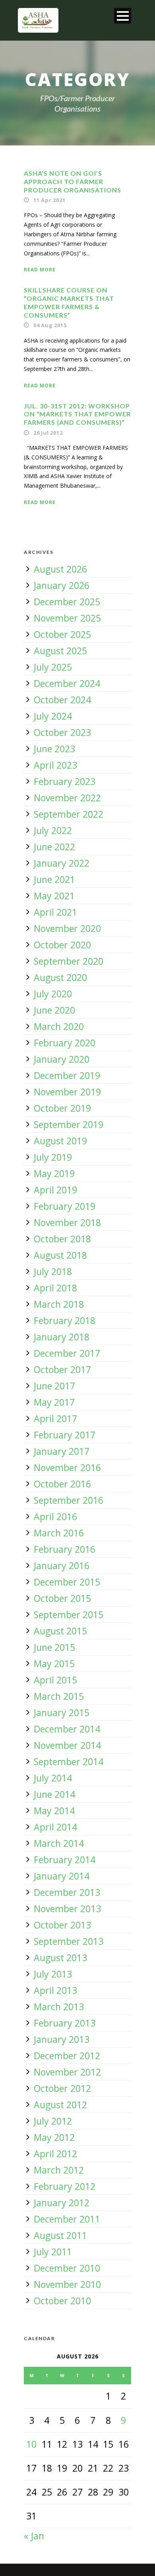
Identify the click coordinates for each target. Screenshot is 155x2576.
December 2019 (67, 1075)
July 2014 (53, 1778)
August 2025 (60, 651)
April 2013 (55, 1990)
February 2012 (65, 2186)
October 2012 (62, 2088)
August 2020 (60, 977)
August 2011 (60, 2235)
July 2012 (53, 2121)
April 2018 (55, 1288)
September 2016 (69, 1500)
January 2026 (62, 585)
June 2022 (54, 847)
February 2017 (65, 1435)
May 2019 (54, 1173)
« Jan (34, 2536)
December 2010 (67, 2268)
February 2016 (65, 1549)
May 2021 (54, 896)
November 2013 (67, 1909)
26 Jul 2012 (48, 433)
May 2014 (54, 1811)
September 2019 (69, 1124)
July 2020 (53, 994)
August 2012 (60, 2105)
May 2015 (54, 1664)
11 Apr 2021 (49, 200)
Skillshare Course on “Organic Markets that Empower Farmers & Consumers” (69, 302)
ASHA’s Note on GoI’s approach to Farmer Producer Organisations (73, 181)
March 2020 (59, 1026)
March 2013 (59, 2007)
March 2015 (59, 1696)
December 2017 (67, 1353)
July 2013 (53, 1974)
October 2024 (62, 700)
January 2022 (62, 863)
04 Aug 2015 (50, 325)
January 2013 (62, 2039)
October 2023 (62, 732)
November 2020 (67, 928)
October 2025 (62, 634)
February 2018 (65, 1320)
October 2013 (62, 1925)
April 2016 (55, 1517)
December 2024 (67, 683)
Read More (40, 270)
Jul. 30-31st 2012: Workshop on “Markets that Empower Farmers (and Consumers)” (77, 414)
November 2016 (67, 1468)
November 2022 (67, 798)
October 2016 (62, 1484)
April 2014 (55, 1827)
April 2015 (55, 1680)
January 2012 (62, 2203)
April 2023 (55, 765)
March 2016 (59, 1533)
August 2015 (60, 1631)
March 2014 (59, 1843)
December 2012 (67, 2056)
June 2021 (54, 879)
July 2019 (53, 1157)
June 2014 (54, 1794)
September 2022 (69, 814)
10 (31, 2444)
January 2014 (62, 1876)
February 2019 (65, 1206)
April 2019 (55, 1190)
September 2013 (69, 1941)
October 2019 (62, 1108)
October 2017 (62, 1369)
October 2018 (62, 1239)
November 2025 (67, 618)
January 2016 (62, 1566)
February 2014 (65, 1860)
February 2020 (65, 1043)
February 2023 (65, 781)
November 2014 (67, 1745)
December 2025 (67, 602)
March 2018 (59, 1304)
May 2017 (54, 1402)
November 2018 (67, 1222)
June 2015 (54, 1647)
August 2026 (60, 569)
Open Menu (123, 16)
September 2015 (69, 1615)
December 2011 (67, 2219)
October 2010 (62, 2301)
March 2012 (59, 2170)
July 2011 (53, 2252)
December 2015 (67, 1582)
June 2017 (54, 1386)
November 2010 (67, 2284)
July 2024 (53, 716)
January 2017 (62, 1451)
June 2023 (54, 749)
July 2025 (53, 667)
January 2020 (62, 1059)
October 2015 (62, 1598)
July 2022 (53, 830)
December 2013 (67, 1892)
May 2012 (54, 2137)
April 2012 (55, 2154)
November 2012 (67, 2072)
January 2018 (62, 1337)
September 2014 (69, 1762)
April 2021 (55, 912)
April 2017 (55, 1418)
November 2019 (67, 1092)
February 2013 (65, 2023)
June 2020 (54, 1010)
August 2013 (60, 1958)
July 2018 (53, 1271)
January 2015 (62, 1713)
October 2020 (62, 945)
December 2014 (67, 1729)
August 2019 (60, 1141)
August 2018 (60, 1255)
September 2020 (69, 961)
